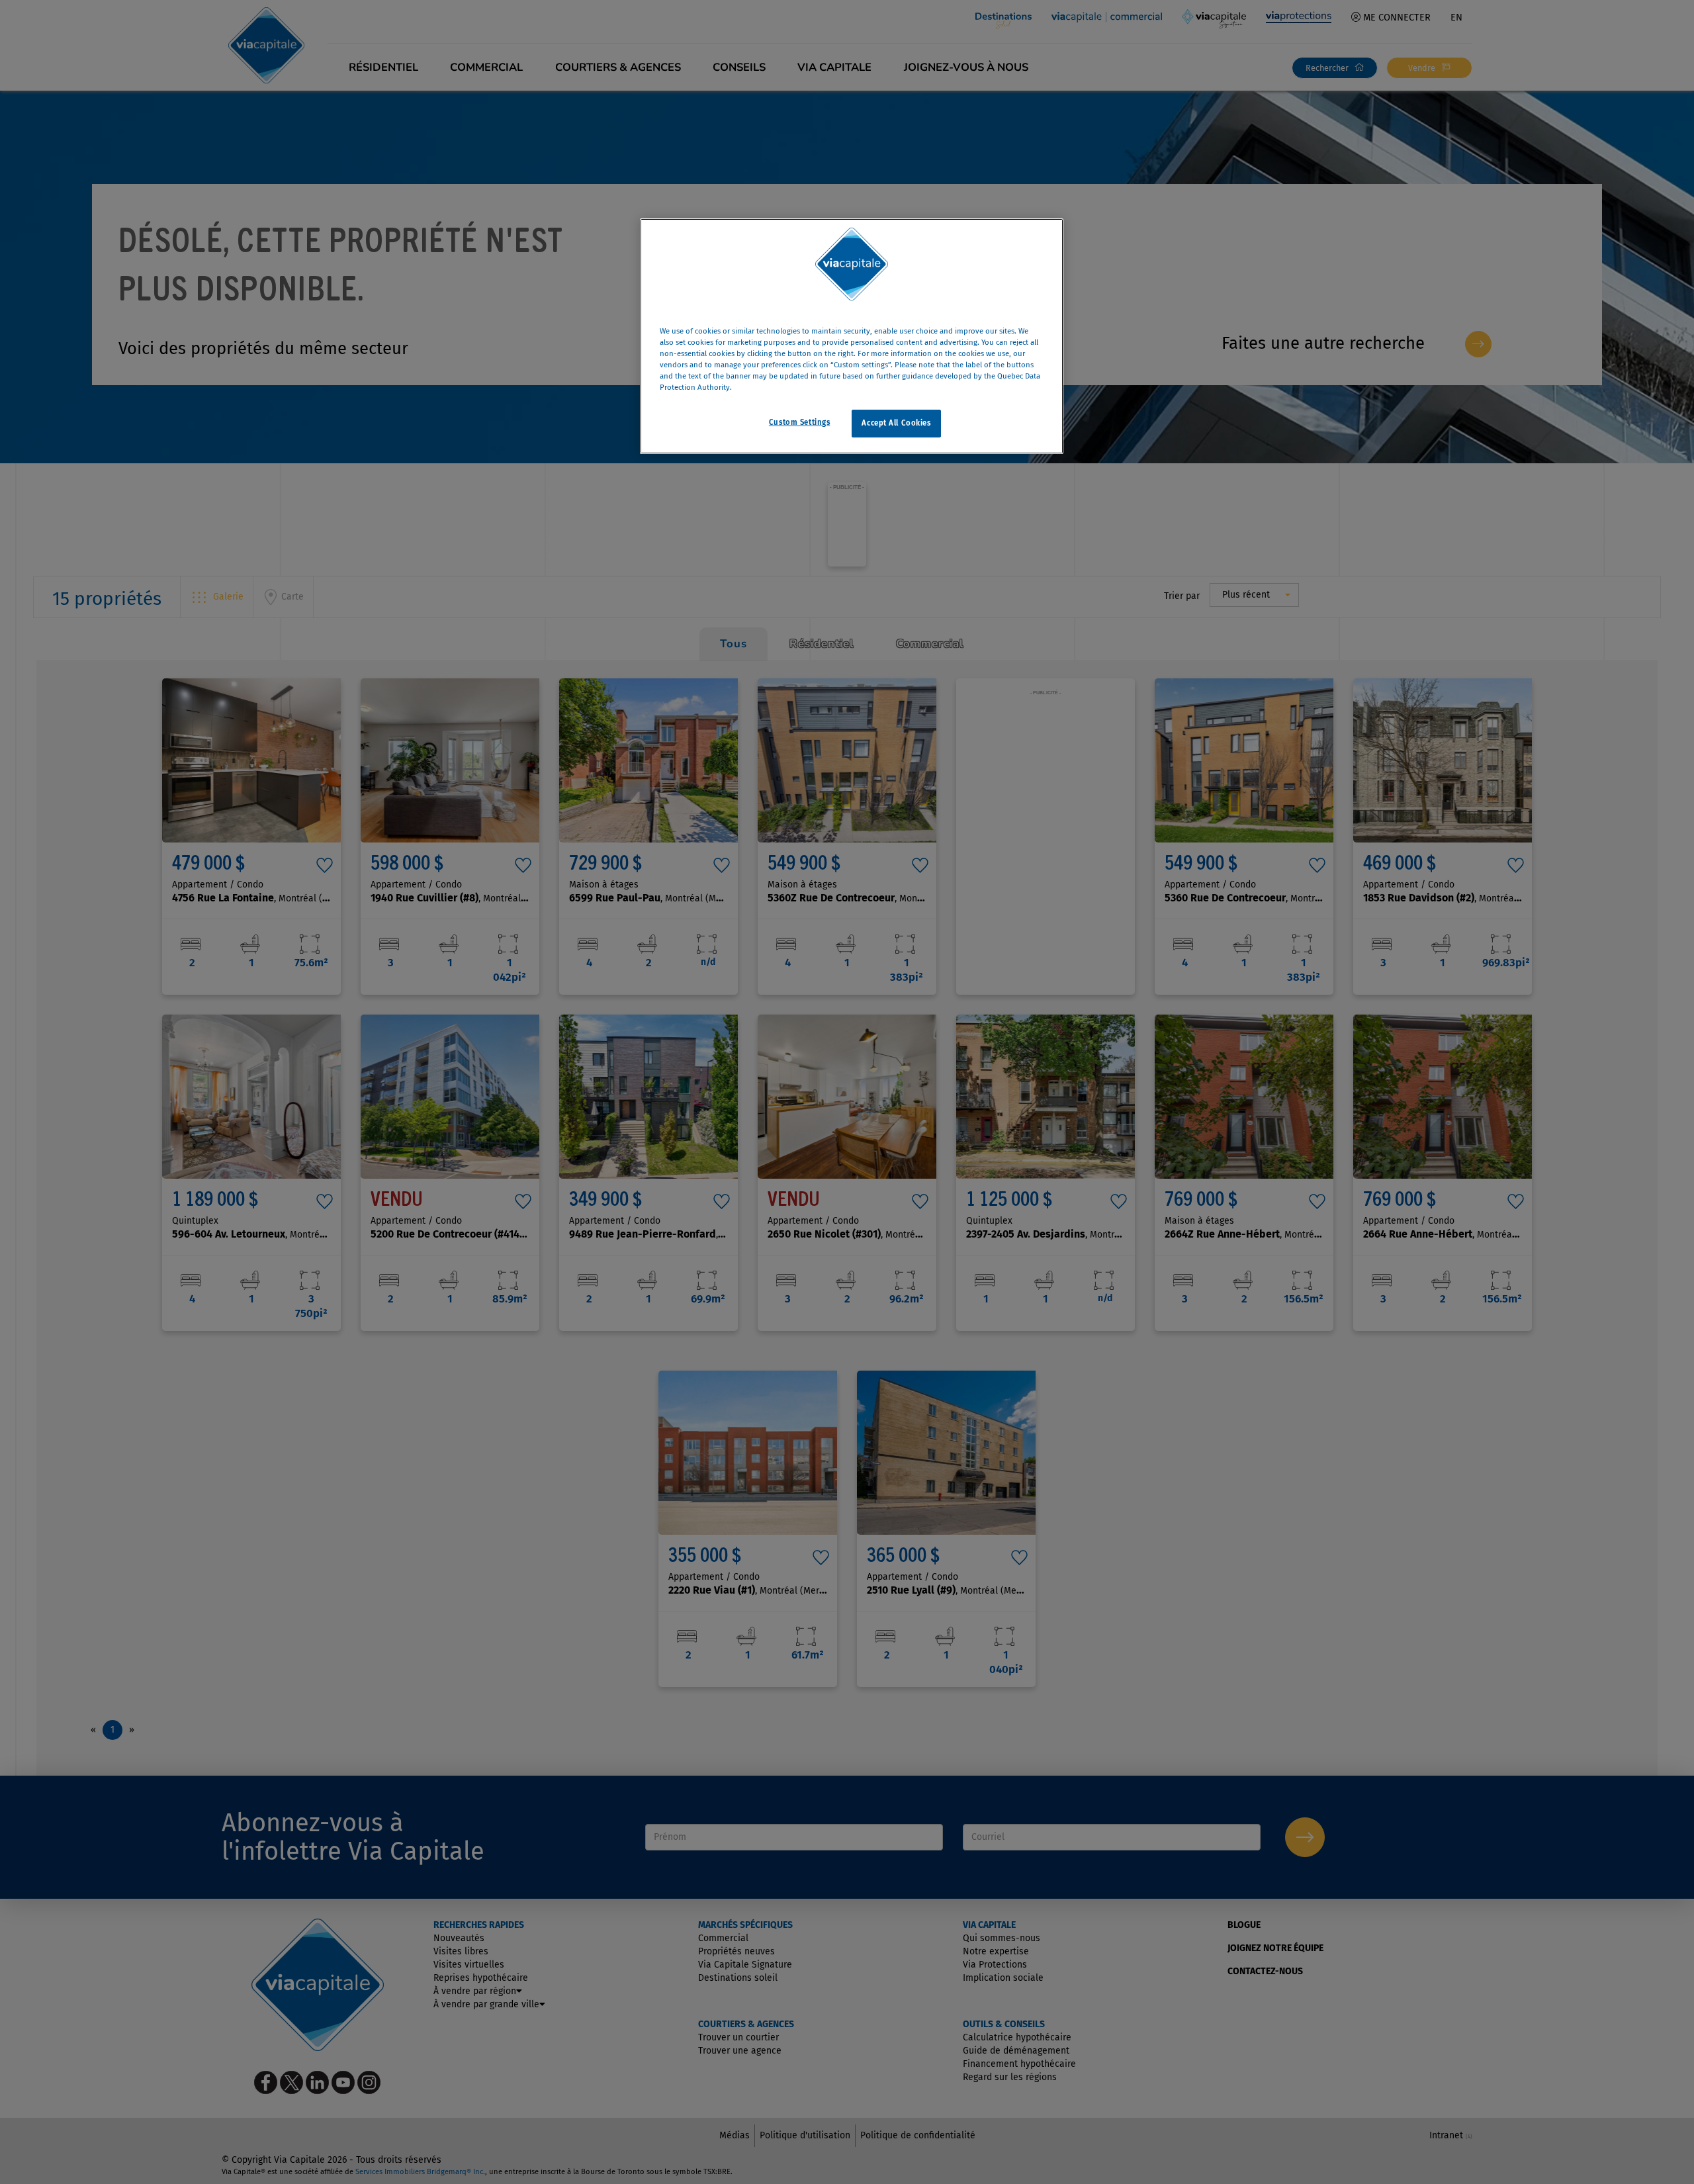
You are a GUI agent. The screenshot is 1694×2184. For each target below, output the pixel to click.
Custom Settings (800, 422)
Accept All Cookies (896, 423)
